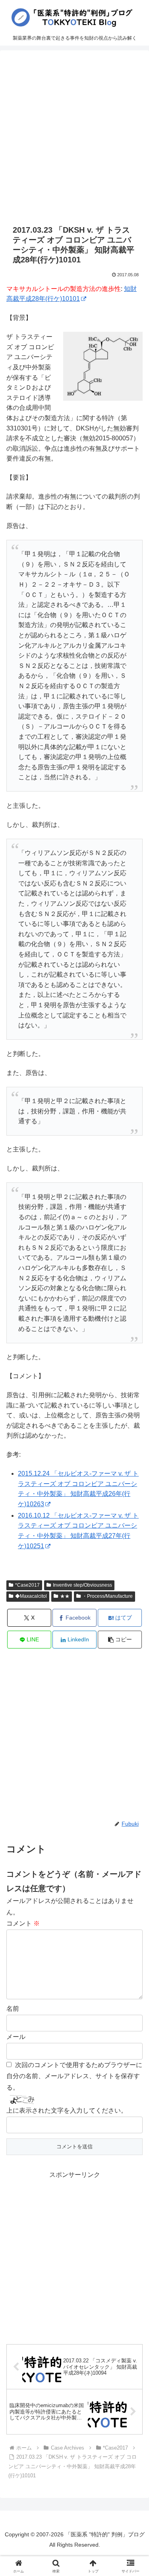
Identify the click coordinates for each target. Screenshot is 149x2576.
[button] (120, 1640)
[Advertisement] (74, 137)
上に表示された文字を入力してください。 (67, 2110)
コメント (23, 1923)
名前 (13, 2009)
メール (16, 2037)
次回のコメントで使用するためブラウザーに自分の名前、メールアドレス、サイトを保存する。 (74, 2076)
